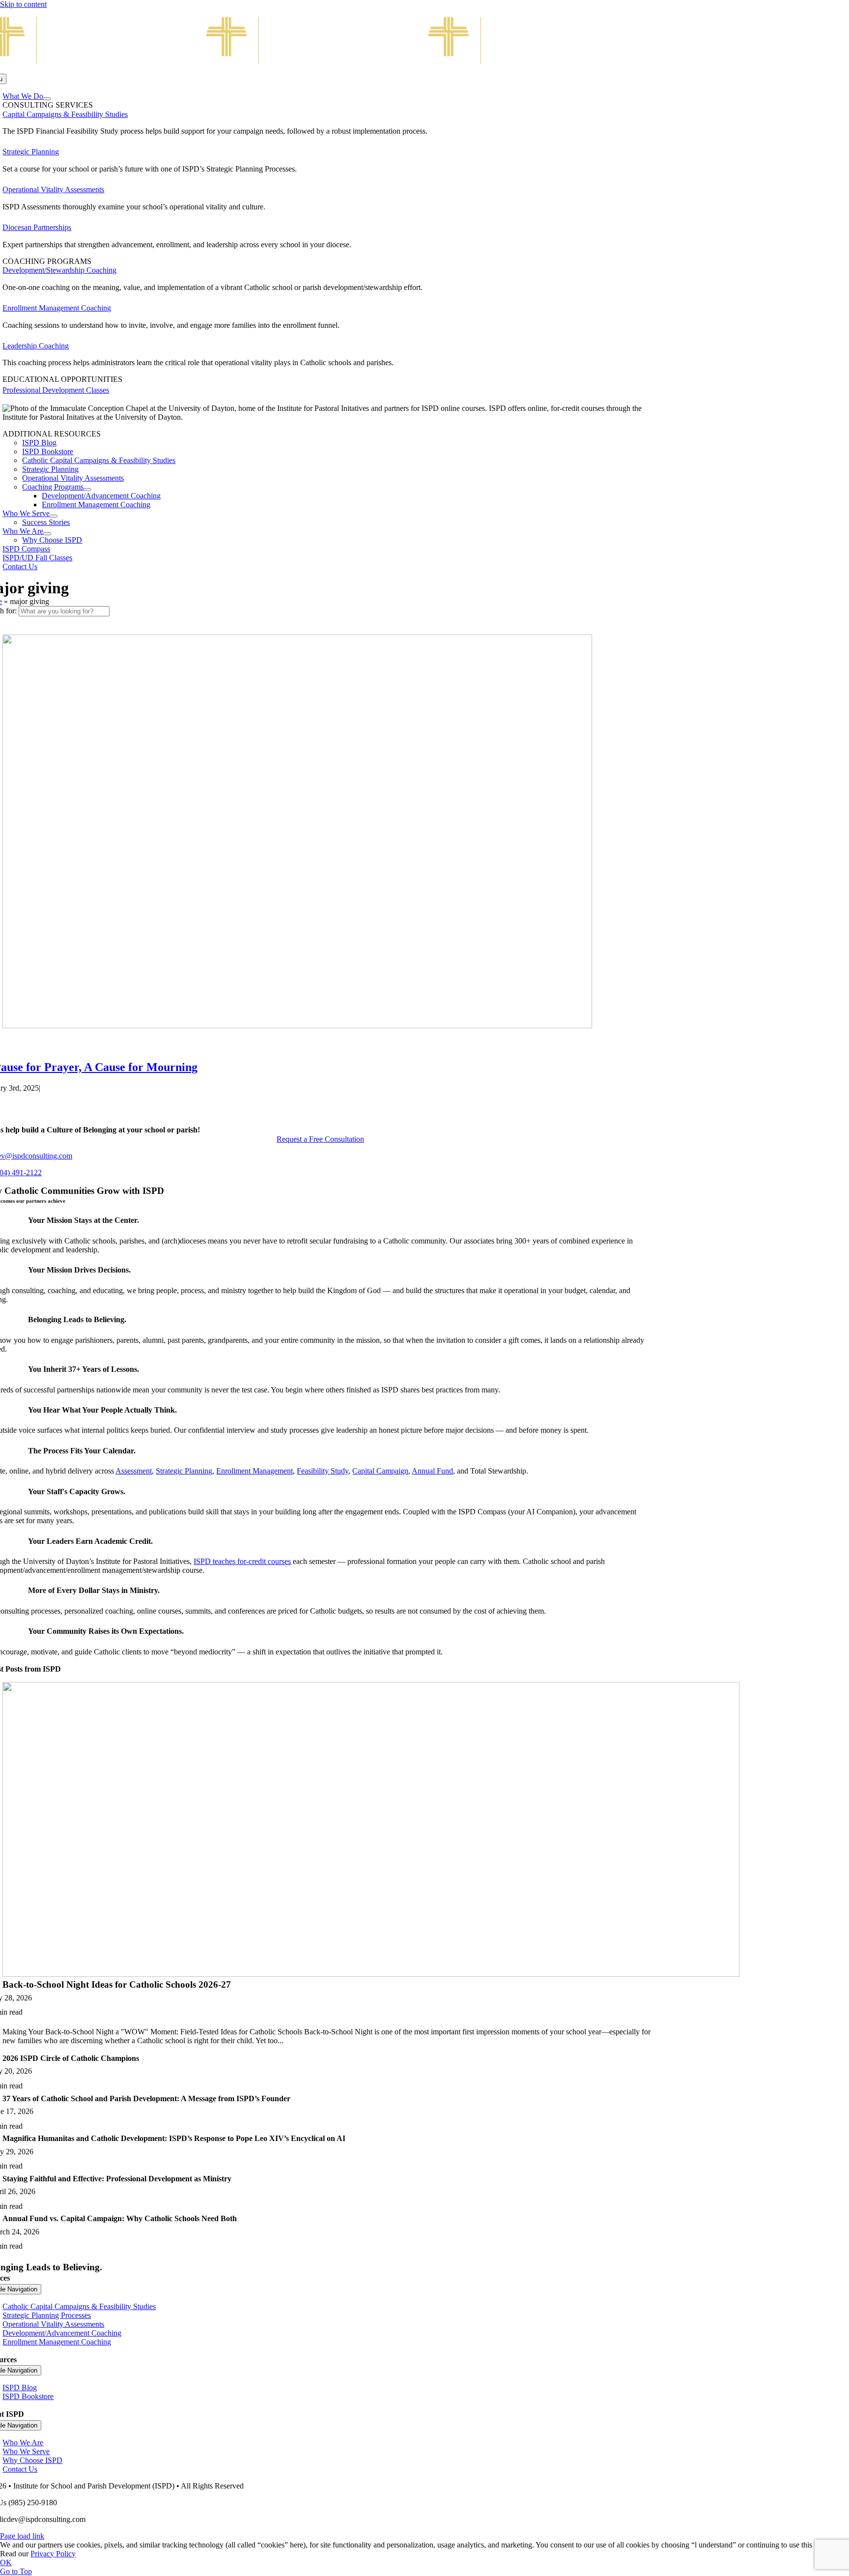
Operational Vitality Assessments (53, 189)
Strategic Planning (31, 152)
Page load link (22, 2536)
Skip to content (23, 4)
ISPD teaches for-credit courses (242, 1561)
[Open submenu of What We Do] (47, 99)
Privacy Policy (53, 2554)
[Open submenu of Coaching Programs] (87, 490)
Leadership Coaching (36, 346)
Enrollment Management (255, 1471)
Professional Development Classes (56, 390)
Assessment (134, 1471)
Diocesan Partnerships (37, 227)
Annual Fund (432, 1471)
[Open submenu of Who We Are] (47, 534)
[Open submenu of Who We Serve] (54, 516)
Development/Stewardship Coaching (59, 270)
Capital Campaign (380, 1471)
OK (6, 2562)
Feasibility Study (323, 1471)
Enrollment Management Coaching (57, 308)
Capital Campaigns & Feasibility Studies (65, 114)
